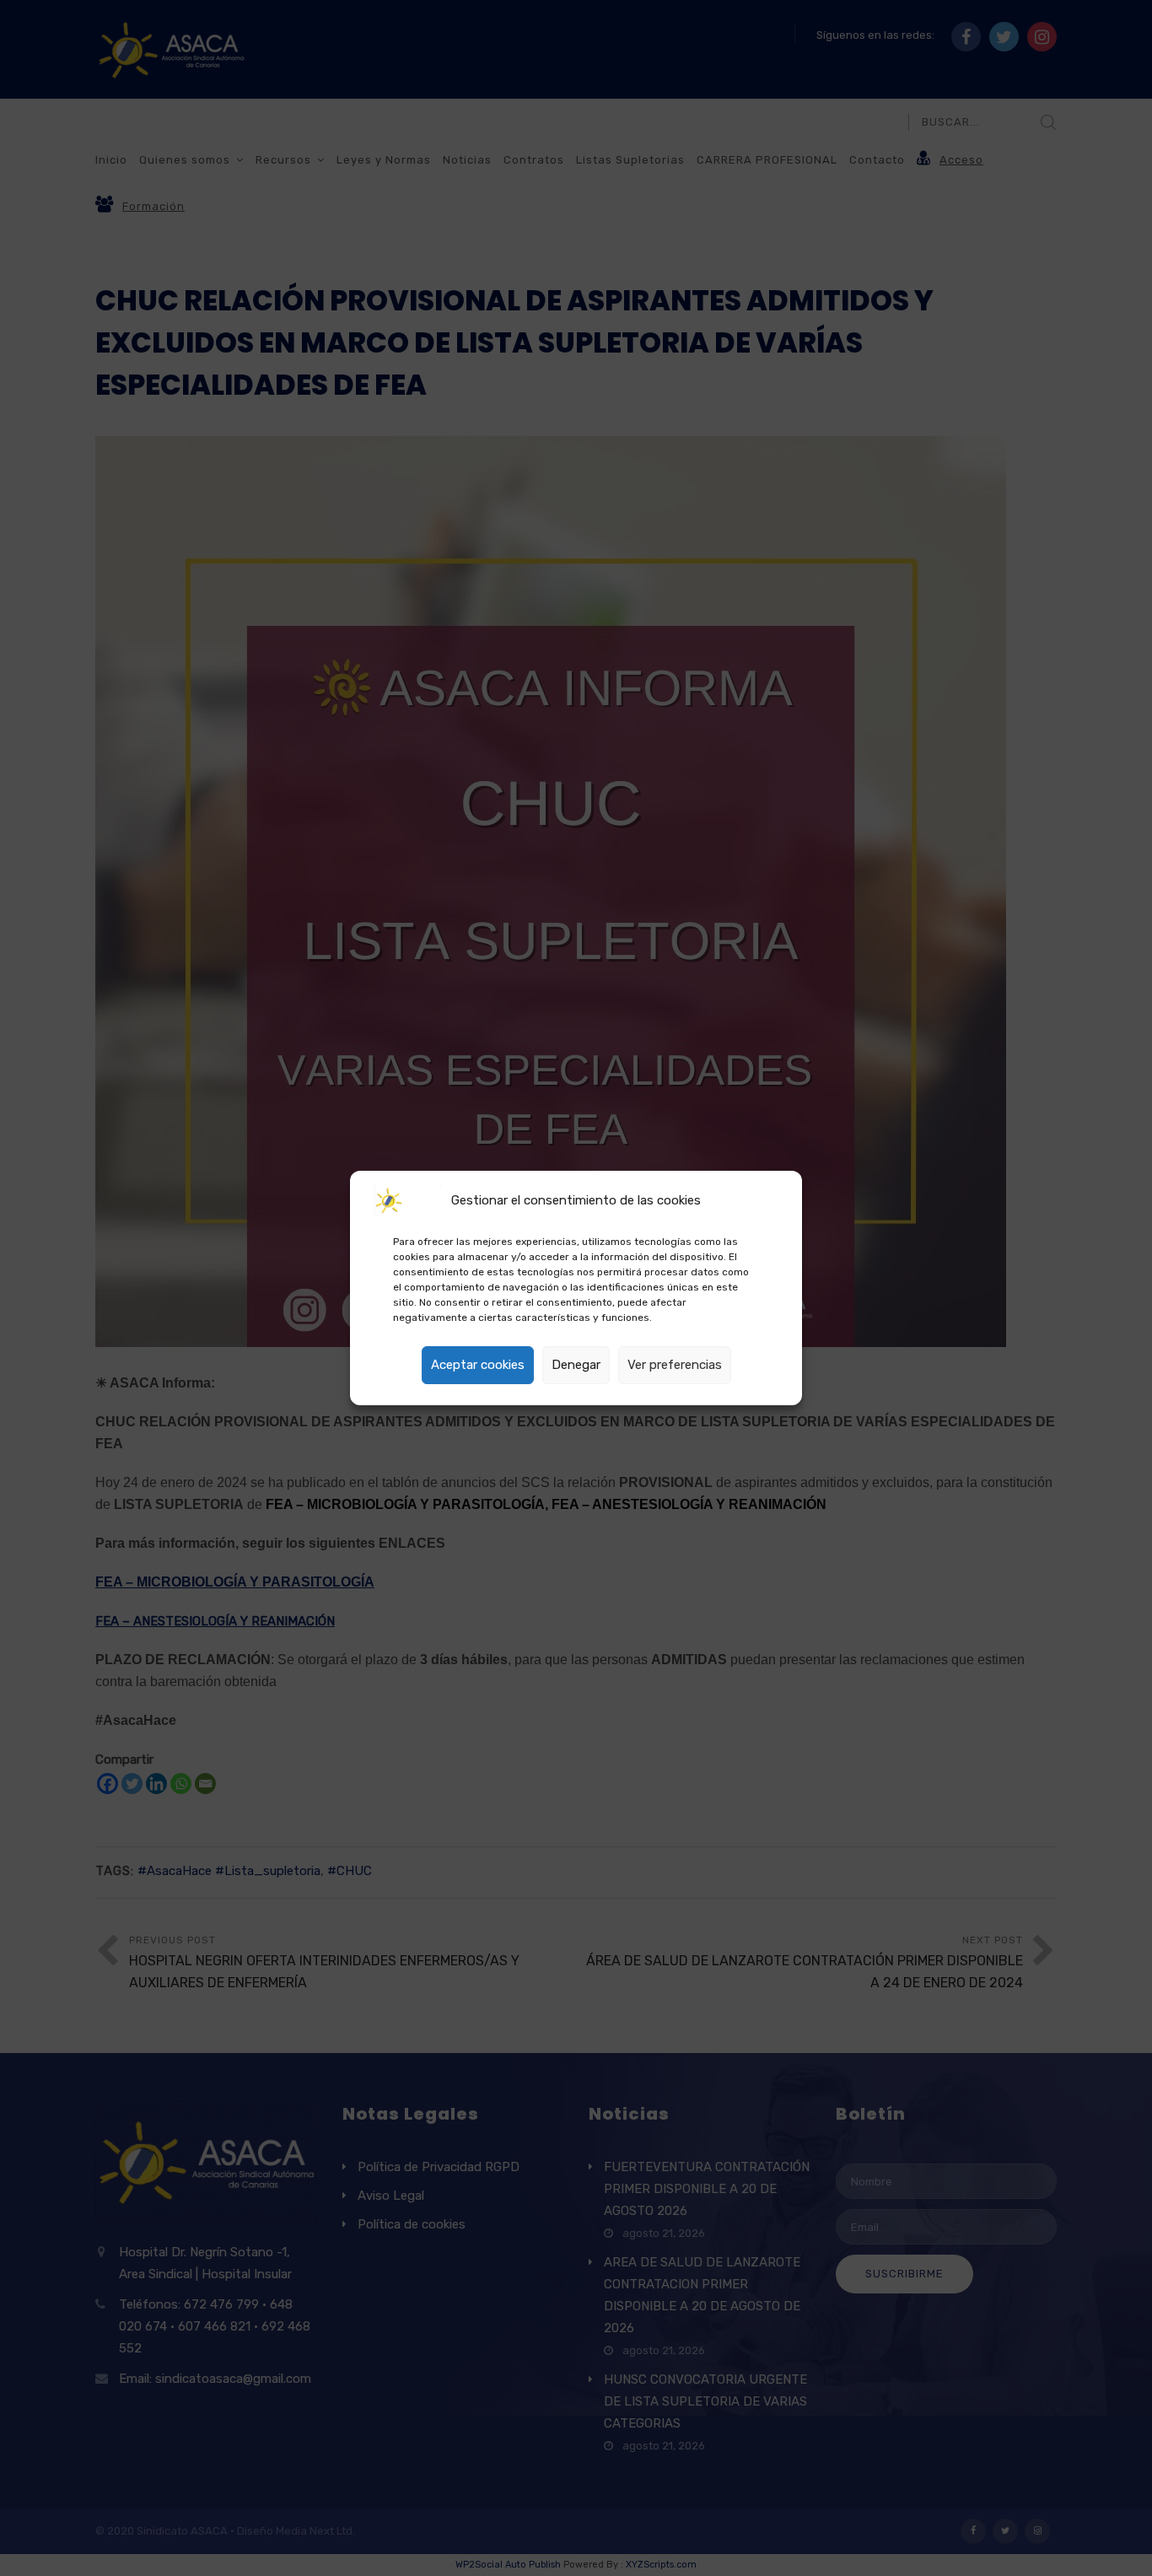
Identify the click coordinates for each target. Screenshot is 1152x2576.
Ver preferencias (675, 1365)
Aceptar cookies (478, 1365)
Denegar (576, 1365)
